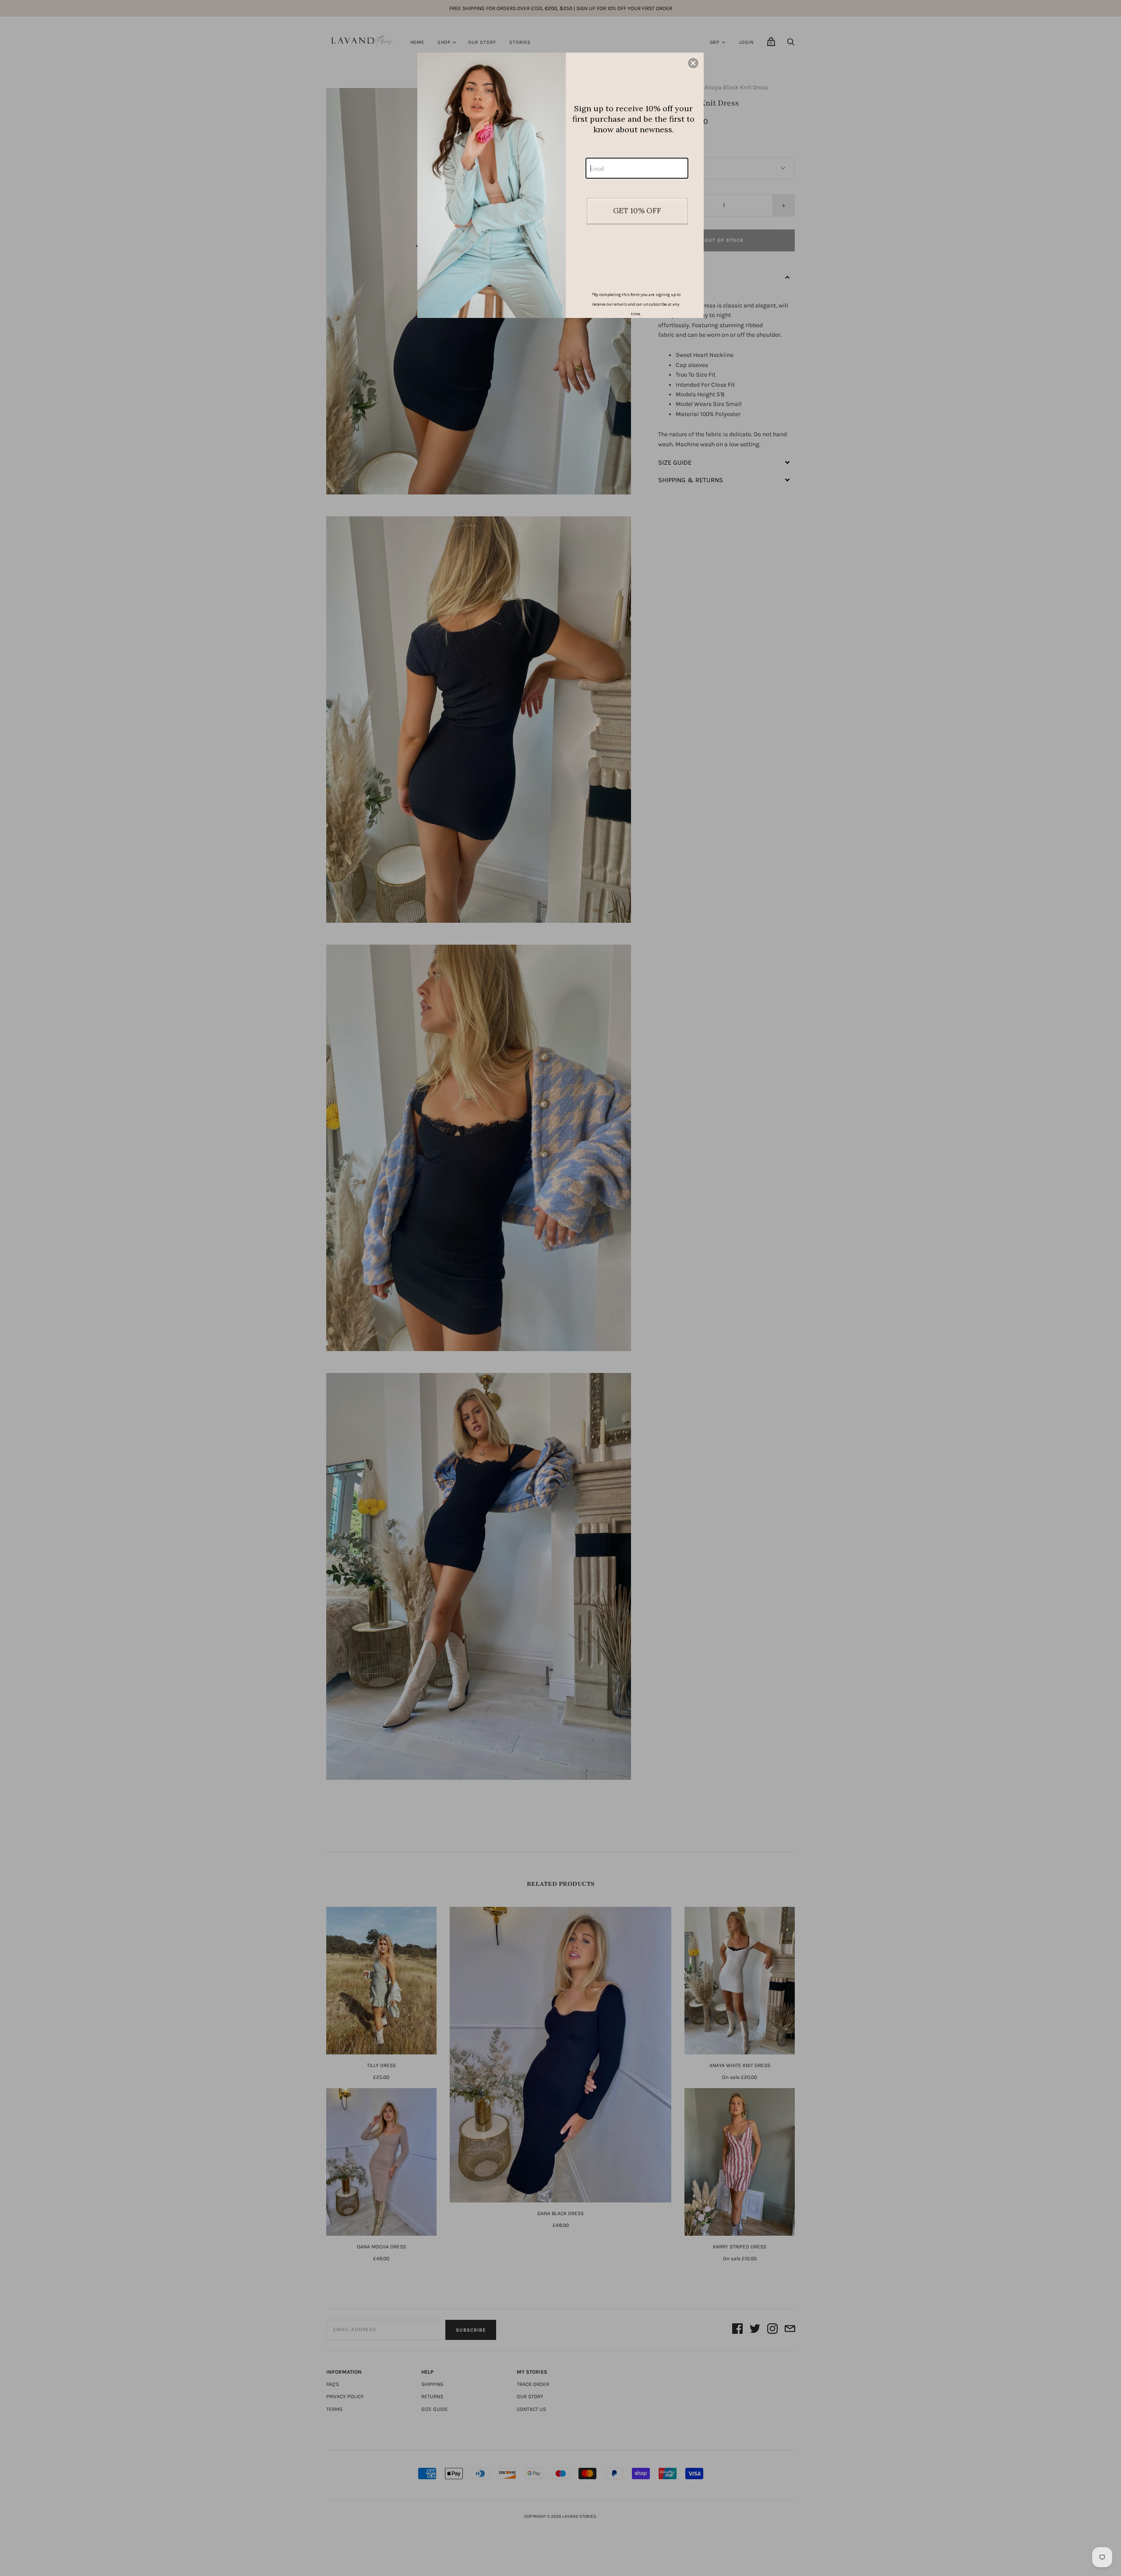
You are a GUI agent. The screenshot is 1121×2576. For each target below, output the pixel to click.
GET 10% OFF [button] (637, 211)
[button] (693, 63)
